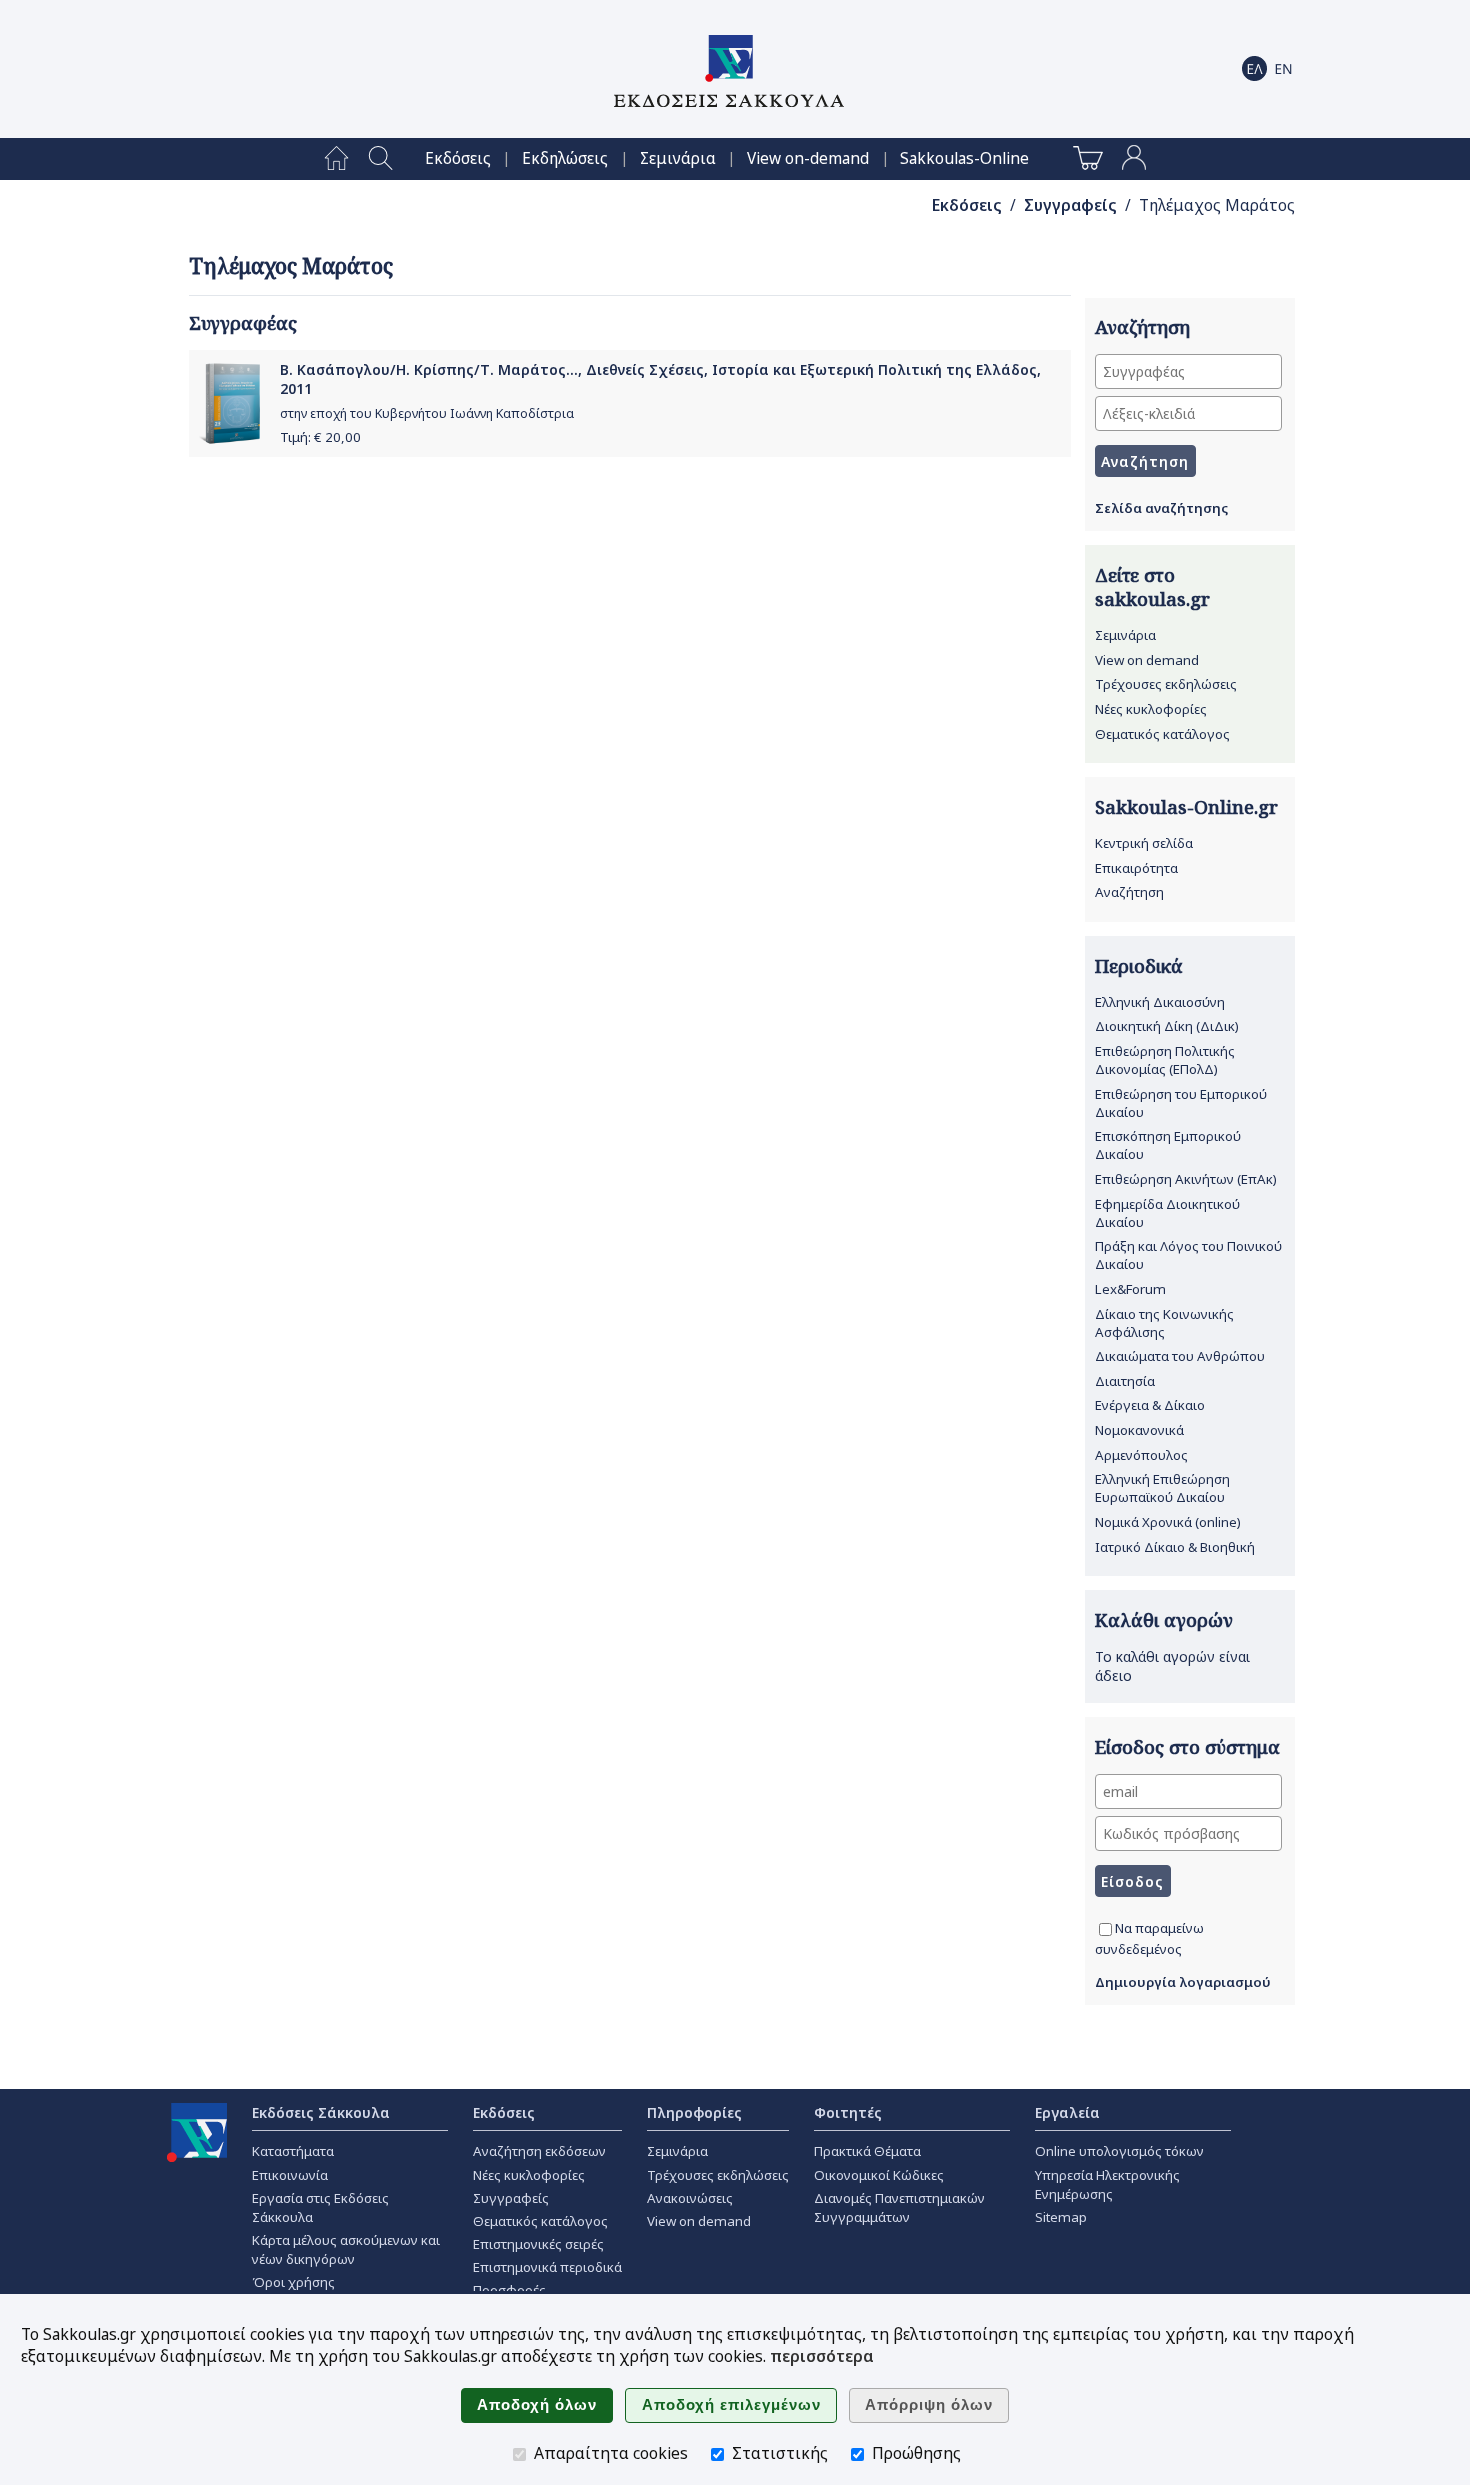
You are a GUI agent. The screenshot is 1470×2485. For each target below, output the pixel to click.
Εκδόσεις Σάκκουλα (321, 2112)
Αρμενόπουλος (1141, 1455)
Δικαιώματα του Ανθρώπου (1180, 1356)
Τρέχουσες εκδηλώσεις (1166, 684)
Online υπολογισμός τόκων (1119, 2151)
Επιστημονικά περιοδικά (547, 2267)
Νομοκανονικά (1139, 1430)
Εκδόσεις (458, 158)
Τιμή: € (320, 437)
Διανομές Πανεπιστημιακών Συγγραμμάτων (899, 2207)
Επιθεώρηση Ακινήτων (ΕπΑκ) (1186, 1179)
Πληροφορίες (694, 2112)
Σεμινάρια (678, 158)
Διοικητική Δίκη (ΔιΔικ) (1167, 1026)
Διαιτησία (1125, 1381)
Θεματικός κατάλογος (1162, 734)
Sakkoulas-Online (964, 158)
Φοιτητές (848, 2112)
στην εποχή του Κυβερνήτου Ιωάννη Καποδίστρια (427, 413)
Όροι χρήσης (293, 2282)
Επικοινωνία (290, 2175)
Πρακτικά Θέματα (867, 2151)
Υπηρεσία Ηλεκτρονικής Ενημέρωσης (1107, 2184)
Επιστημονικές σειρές (538, 2244)
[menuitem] (336, 159)
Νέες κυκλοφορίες (1151, 709)
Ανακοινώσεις (690, 2198)
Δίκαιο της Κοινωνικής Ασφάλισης (1164, 1323)
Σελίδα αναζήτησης (1161, 508)
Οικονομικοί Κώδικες (879, 2175)
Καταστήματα (293, 2151)
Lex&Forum (1130, 1289)
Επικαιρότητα (1136, 868)
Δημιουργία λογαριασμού (1183, 1982)
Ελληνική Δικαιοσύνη (1160, 1002)
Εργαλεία (1067, 2112)
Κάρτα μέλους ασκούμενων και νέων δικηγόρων (346, 2249)
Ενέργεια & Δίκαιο (1150, 1405)
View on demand (1147, 660)
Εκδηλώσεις (565, 158)
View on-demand (808, 158)
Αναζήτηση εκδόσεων (539, 2151)
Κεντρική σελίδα (1144, 843)
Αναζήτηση (1129, 892)
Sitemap (1061, 2217)
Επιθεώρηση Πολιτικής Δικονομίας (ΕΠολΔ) (1165, 1060)
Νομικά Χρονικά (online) (1168, 1522)
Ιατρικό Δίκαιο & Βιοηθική (1175, 1547)
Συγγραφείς (1070, 205)
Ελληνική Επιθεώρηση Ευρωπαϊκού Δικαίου (1162, 1488)
